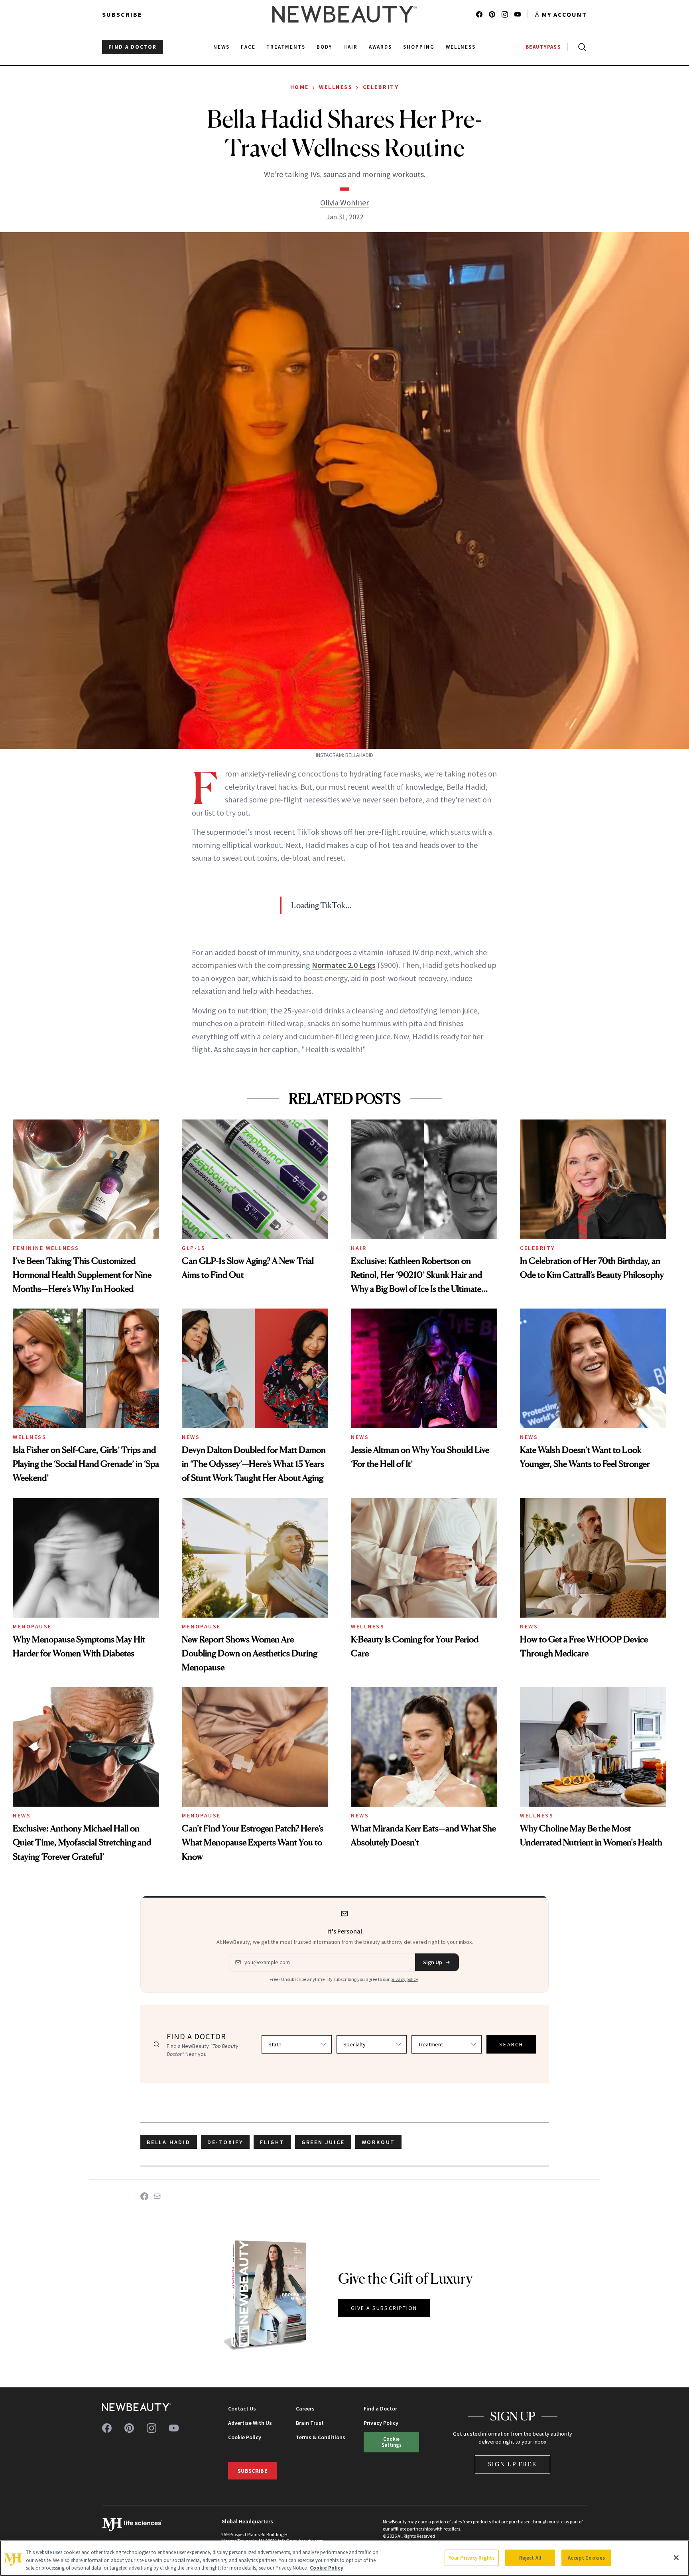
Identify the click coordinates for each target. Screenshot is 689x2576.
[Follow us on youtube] (518, 14)
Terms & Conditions (321, 2437)
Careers (305, 2408)
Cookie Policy (245, 2437)
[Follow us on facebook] (479, 14)
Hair (359, 1248)
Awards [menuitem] (381, 47)
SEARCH (511, 2044)
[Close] (676, 2558)
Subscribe (122, 14)
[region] (344, 2558)
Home (300, 87)
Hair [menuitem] (350, 47)
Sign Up (433, 1962)
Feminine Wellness (46, 1248)
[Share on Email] (157, 2196)
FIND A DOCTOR (133, 47)
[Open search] (581, 47)
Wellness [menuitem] (461, 47)
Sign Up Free (513, 2464)
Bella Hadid (169, 2142)
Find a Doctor (380, 2408)
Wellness (336, 87)
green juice (323, 2142)
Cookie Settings (392, 2442)
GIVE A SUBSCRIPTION (384, 2308)
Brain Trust (310, 2423)
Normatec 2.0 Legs (344, 965)
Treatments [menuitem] (286, 47)
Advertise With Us (250, 2423)
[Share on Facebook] (144, 2196)
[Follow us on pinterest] (492, 14)
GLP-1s (194, 1248)
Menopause (32, 1626)
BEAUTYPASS (543, 47)
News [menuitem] (221, 47)
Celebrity (381, 87)
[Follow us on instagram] (505, 14)
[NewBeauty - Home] (344, 14)
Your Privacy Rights (472, 2557)
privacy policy (404, 1979)
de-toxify (225, 2142)
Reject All (530, 2557)
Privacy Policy (381, 2423)
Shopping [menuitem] (419, 47)
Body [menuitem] (324, 47)
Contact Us (242, 2408)
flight (272, 2142)
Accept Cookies (586, 2557)
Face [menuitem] (248, 47)
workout (379, 2142)
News (191, 1437)
